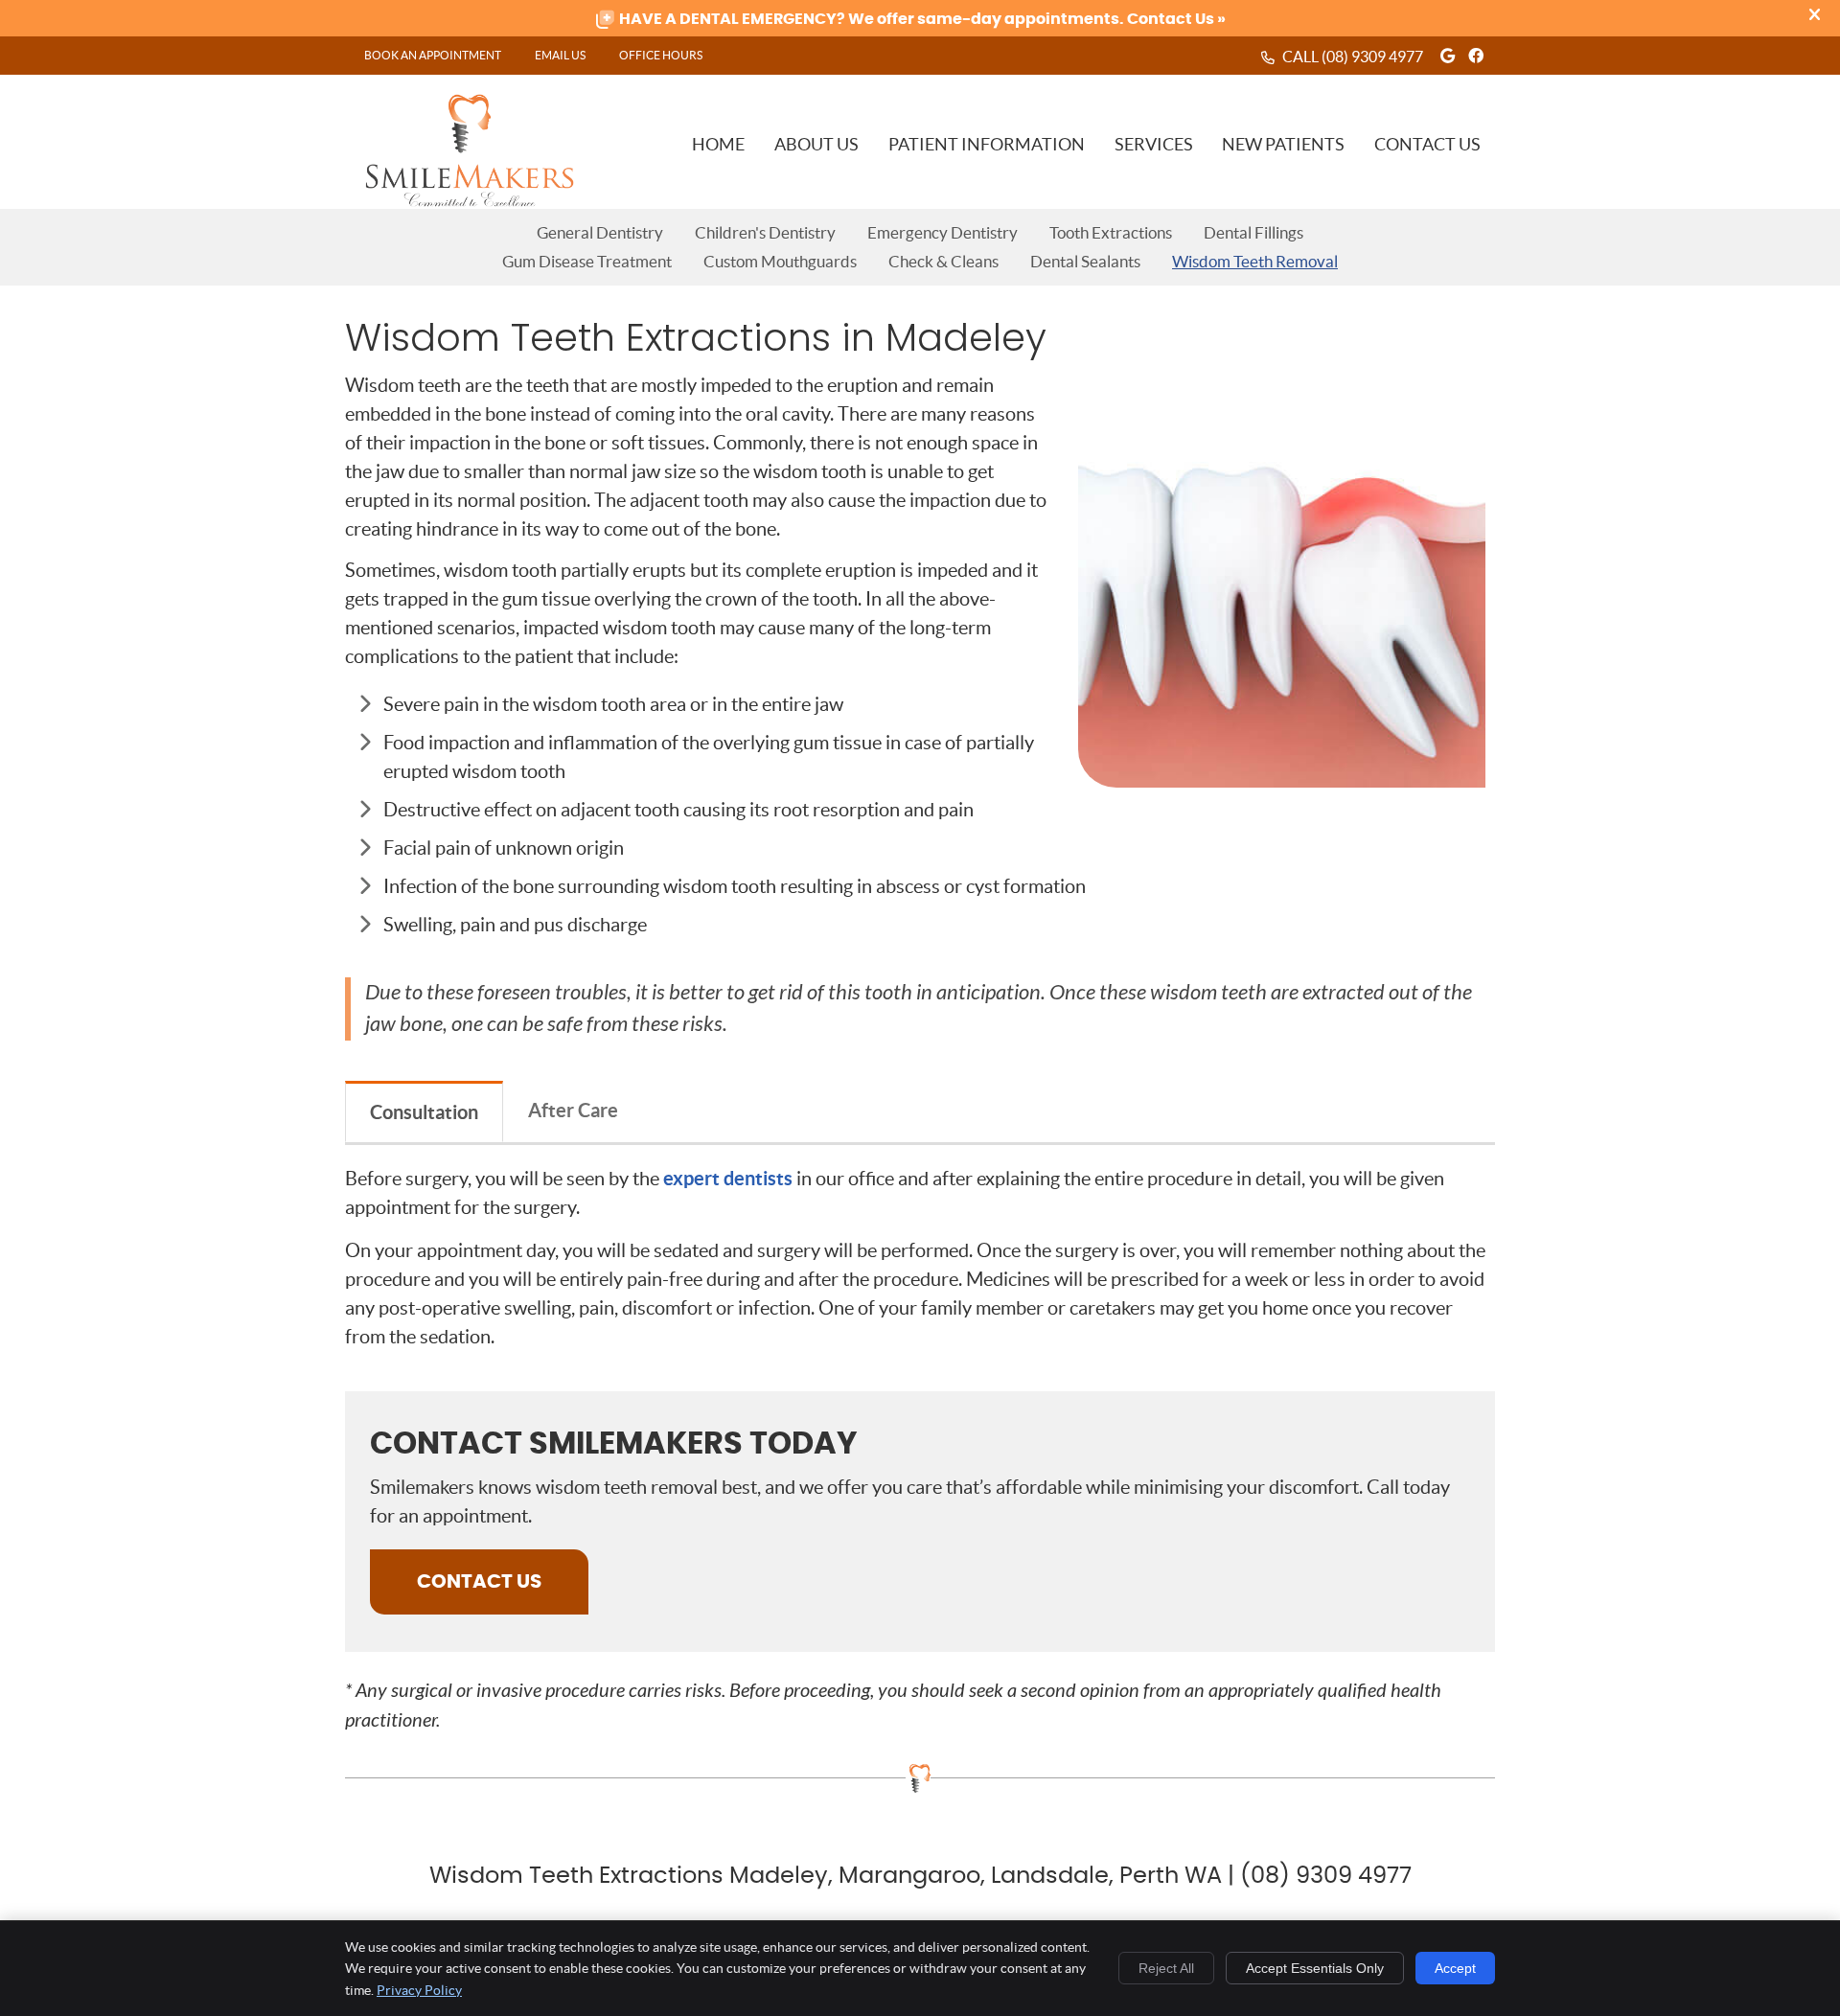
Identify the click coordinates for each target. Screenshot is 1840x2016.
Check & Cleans (943, 261)
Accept (1455, 1968)
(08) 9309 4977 (1372, 57)
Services (1154, 144)
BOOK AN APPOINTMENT (433, 55)
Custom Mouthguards (780, 261)
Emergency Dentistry (943, 232)
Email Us (560, 55)
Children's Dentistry (765, 232)
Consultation (424, 1112)
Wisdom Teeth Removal (1255, 261)
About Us (816, 144)
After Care (573, 1110)
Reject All (1166, 1968)
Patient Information (987, 144)
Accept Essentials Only (1315, 1968)
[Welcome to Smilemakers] (470, 201)
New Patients (1283, 144)
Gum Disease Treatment (587, 261)
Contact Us (1427, 144)
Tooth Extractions (1111, 232)
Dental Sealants (1085, 261)
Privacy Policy (419, 1990)
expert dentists (728, 1178)
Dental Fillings (1253, 232)
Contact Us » (1175, 19)
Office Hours (661, 55)
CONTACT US (479, 1582)
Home (718, 144)
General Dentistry (600, 232)
